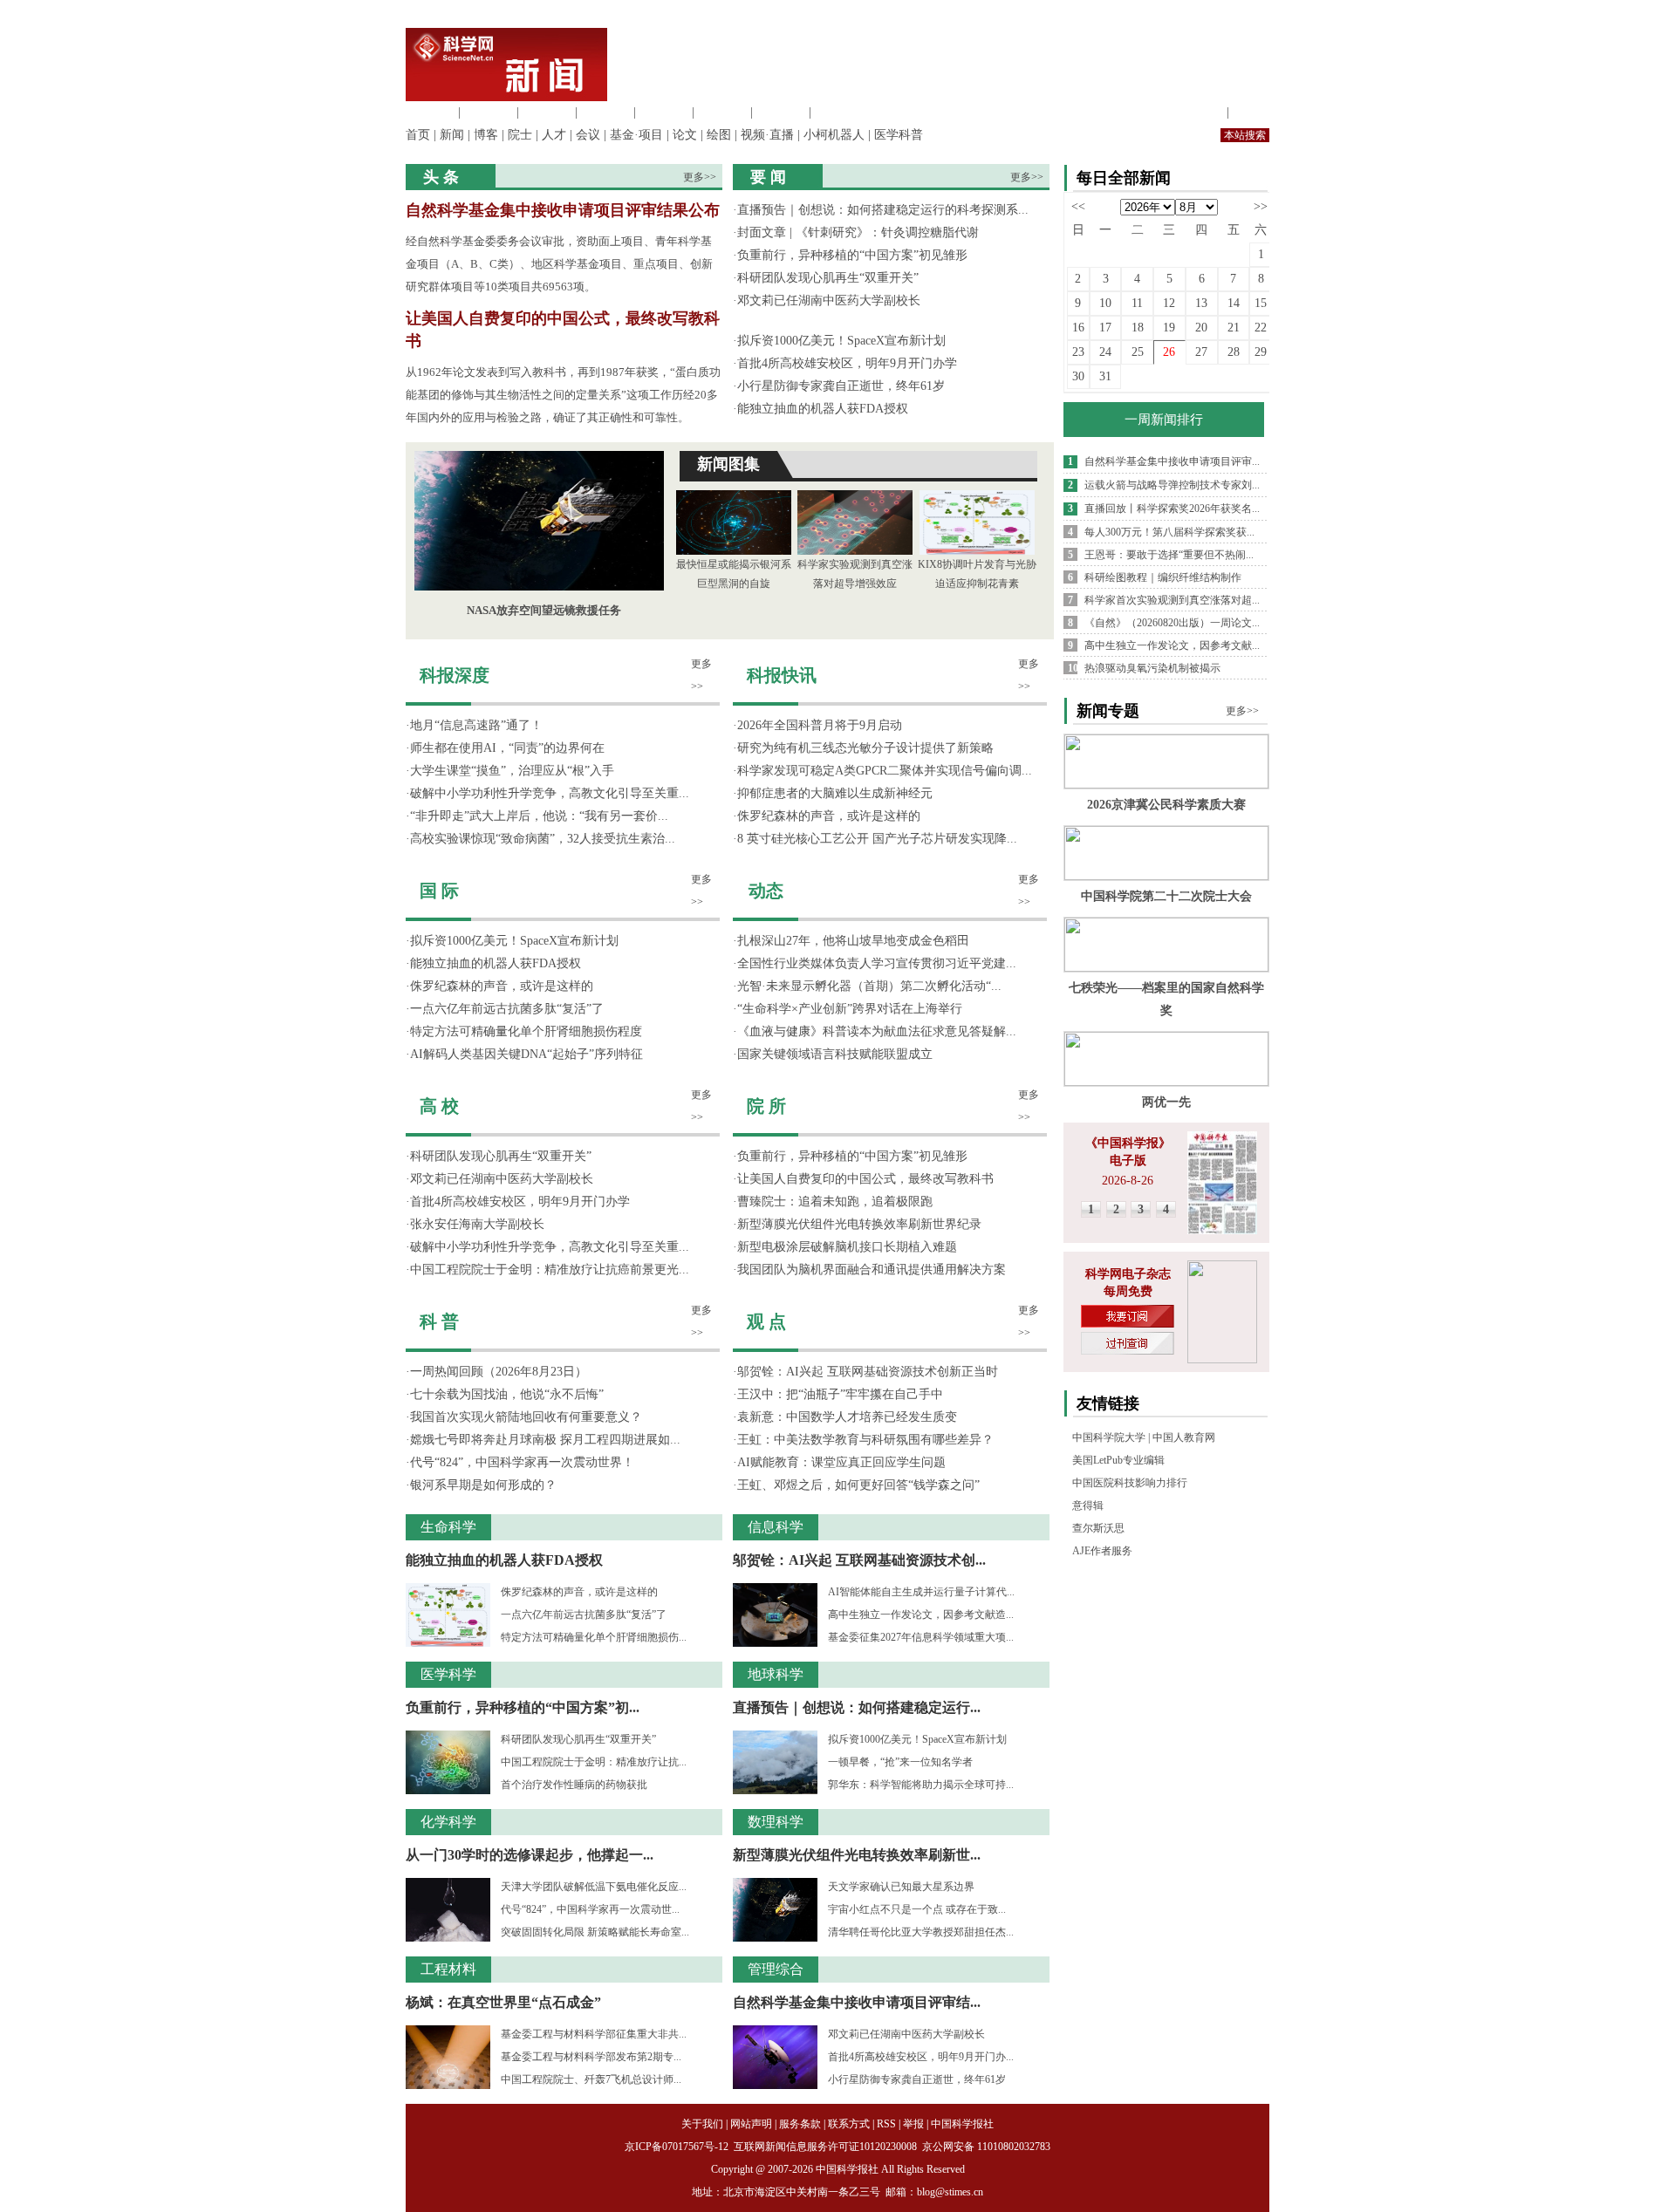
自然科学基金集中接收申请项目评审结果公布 (563, 210)
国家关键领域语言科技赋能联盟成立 (835, 1054)
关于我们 (702, 2124)
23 (1078, 352)
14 (1234, 303)
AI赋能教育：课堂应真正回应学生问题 (841, 1462)
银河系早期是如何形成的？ (483, 1485)
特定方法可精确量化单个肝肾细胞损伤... (594, 1637)
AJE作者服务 (1102, 1551)
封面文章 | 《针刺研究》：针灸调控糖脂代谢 (858, 232)
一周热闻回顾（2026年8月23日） (499, 1372)
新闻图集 (728, 464)
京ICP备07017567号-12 (678, 2147)
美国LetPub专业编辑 (1118, 1460)
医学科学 (489, 112)
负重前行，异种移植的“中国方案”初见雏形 (852, 255)
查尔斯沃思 (1098, 1528)
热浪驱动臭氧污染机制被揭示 (1152, 668)
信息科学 (664, 112)
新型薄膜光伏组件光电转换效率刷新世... (857, 1855)
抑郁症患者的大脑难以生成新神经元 (835, 793)
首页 (418, 135)
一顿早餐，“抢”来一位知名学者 (900, 1762)
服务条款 (800, 2124)
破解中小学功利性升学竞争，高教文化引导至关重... (550, 793)
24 (1105, 352)
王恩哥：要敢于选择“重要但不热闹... (1169, 555)
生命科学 (430, 112)
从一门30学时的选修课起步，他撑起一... (530, 1855)
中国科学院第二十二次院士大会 (1166, 896)
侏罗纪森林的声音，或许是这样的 (502, 986)
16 (1078, 328)
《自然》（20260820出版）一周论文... (1172, 623)
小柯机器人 (834, 135)
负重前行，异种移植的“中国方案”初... (523, 1707)
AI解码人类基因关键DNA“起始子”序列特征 (526, 1054)
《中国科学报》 (1128, 1143)
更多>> (700, 177)
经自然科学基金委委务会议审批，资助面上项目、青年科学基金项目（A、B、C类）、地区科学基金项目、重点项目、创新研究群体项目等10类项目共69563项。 (559, 264)
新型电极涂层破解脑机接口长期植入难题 (847, 1247)
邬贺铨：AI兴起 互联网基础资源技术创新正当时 (868, 1372)
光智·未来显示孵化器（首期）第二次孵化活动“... (869, 986)
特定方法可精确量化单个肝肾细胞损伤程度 (526, 1031)
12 (1169, 303)
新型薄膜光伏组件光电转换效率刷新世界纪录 (859, 1224)
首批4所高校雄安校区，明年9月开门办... (921, 2057)
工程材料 (605, 112)
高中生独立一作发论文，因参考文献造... (921, 1615)
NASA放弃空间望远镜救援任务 (544, 610)
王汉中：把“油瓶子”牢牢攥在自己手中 (840, 1394)
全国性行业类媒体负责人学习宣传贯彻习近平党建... (877, 963)
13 (1201, 303)
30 (1078, 376)
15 (1261, 303)
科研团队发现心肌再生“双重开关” (828, 278)
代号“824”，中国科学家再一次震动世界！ (522, 1462)
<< (1078, 206)
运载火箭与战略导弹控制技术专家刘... (1172, 485)
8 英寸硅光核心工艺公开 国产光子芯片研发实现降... (877, 839)
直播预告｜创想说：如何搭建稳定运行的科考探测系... (883, 210)
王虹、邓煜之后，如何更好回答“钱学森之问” (858, 1485)
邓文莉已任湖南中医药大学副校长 (829, 300)
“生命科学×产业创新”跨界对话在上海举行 (850, 1009)
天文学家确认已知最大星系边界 (901, 1887)
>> (1261, 206)
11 (1137, 303)
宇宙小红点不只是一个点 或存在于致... (917, 1909)
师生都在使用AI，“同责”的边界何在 (507, 748)
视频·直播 (767, 135)
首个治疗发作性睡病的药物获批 (574, 1785)
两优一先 (1166, 1102)
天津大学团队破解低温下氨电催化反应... (594, 1887)
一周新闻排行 (1164, 420)
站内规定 (1199, 112)
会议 (588, 135)
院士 (520, 135)
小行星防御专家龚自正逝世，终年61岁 (841, 386)
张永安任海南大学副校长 (477, 1224)
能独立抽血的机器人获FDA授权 (823, 409)
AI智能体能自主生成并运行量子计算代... (921, 1592)
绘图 (719, 135)
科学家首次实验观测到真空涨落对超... (1172, 600)
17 (1105, 328)
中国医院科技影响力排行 (1130, 1483)
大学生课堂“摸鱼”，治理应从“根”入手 (512, 771)
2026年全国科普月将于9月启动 (820, 725)
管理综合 (839, 112)
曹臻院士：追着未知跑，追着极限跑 (835, 1202)
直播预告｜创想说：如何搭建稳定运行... (857, 1707)
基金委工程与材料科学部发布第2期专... (591, 2057)
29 (1261, 352)
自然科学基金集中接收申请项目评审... (1172, 461)
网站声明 (751, 2124)
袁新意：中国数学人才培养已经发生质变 (847, 1417)
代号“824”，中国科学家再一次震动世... (590, 1909)
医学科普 (899, 135)
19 (1169, 328)
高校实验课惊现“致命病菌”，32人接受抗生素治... (543, 839)
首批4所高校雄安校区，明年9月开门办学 (847, 363)
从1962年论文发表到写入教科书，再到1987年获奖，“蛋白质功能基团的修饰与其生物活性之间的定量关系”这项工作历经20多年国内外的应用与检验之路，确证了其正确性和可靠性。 (563, 395)
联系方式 (849, 2124)
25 (1138, 352)
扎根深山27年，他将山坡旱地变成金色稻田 (853, 941)
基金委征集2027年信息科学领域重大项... (921, 1637)
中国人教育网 (1184, 1437)
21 (1234, 328)
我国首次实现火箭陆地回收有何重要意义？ (526, 1417)
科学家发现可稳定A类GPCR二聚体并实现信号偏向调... (885, 771)
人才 (554, 135)
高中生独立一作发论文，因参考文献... (1172, 645)
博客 (486, 135)
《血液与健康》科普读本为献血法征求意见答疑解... (877, 1031)
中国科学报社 (962, 2124)
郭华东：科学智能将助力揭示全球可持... (921, 1785)
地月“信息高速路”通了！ (476, 725)
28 (1234, 352)
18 (1138, 328)
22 (1261, 328)
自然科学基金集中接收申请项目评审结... (857, 2002)
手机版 (1251, 112)
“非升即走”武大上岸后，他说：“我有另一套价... (539, 816)
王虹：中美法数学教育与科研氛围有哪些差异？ (865, 1440)
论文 (685, 135)
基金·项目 (636, 135)
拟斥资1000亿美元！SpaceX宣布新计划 (841, 341)
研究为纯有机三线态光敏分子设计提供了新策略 (865, 748)
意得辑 (1088, 1505)
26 (1169, 352)
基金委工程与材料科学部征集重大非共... (594, 2034)
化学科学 (547, 112)
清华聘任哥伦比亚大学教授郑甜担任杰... (921, 1932)
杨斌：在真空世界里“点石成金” (503, 2002)
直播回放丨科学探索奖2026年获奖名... (1172, 509)
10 (1105, 303)
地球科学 (722, 112)
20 (1201, 328)
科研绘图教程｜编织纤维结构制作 (1163, 577)
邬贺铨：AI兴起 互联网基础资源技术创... (859, 1560)
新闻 (452, 135)
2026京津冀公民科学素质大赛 (1166, 805)
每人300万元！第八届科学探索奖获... (1169, 532)
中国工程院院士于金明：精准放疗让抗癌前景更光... (550, 1270)
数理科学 (781, 112)
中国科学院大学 (1109, 1437)
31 (1105, 376)
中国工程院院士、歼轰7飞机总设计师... (591, 2079)
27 (1201, 352)
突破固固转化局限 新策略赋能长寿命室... (595, 1932)
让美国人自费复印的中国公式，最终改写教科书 (865, 1179)
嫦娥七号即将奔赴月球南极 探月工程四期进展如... (545, 1440)
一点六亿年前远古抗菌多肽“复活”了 (507, 1009)
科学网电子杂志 (1128, 1274)
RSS (886, 2124)
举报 (913, 2124)
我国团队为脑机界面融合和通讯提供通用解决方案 (872, 1270)
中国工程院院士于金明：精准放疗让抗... (594, 1762)
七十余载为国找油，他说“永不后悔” (507, 1394)
